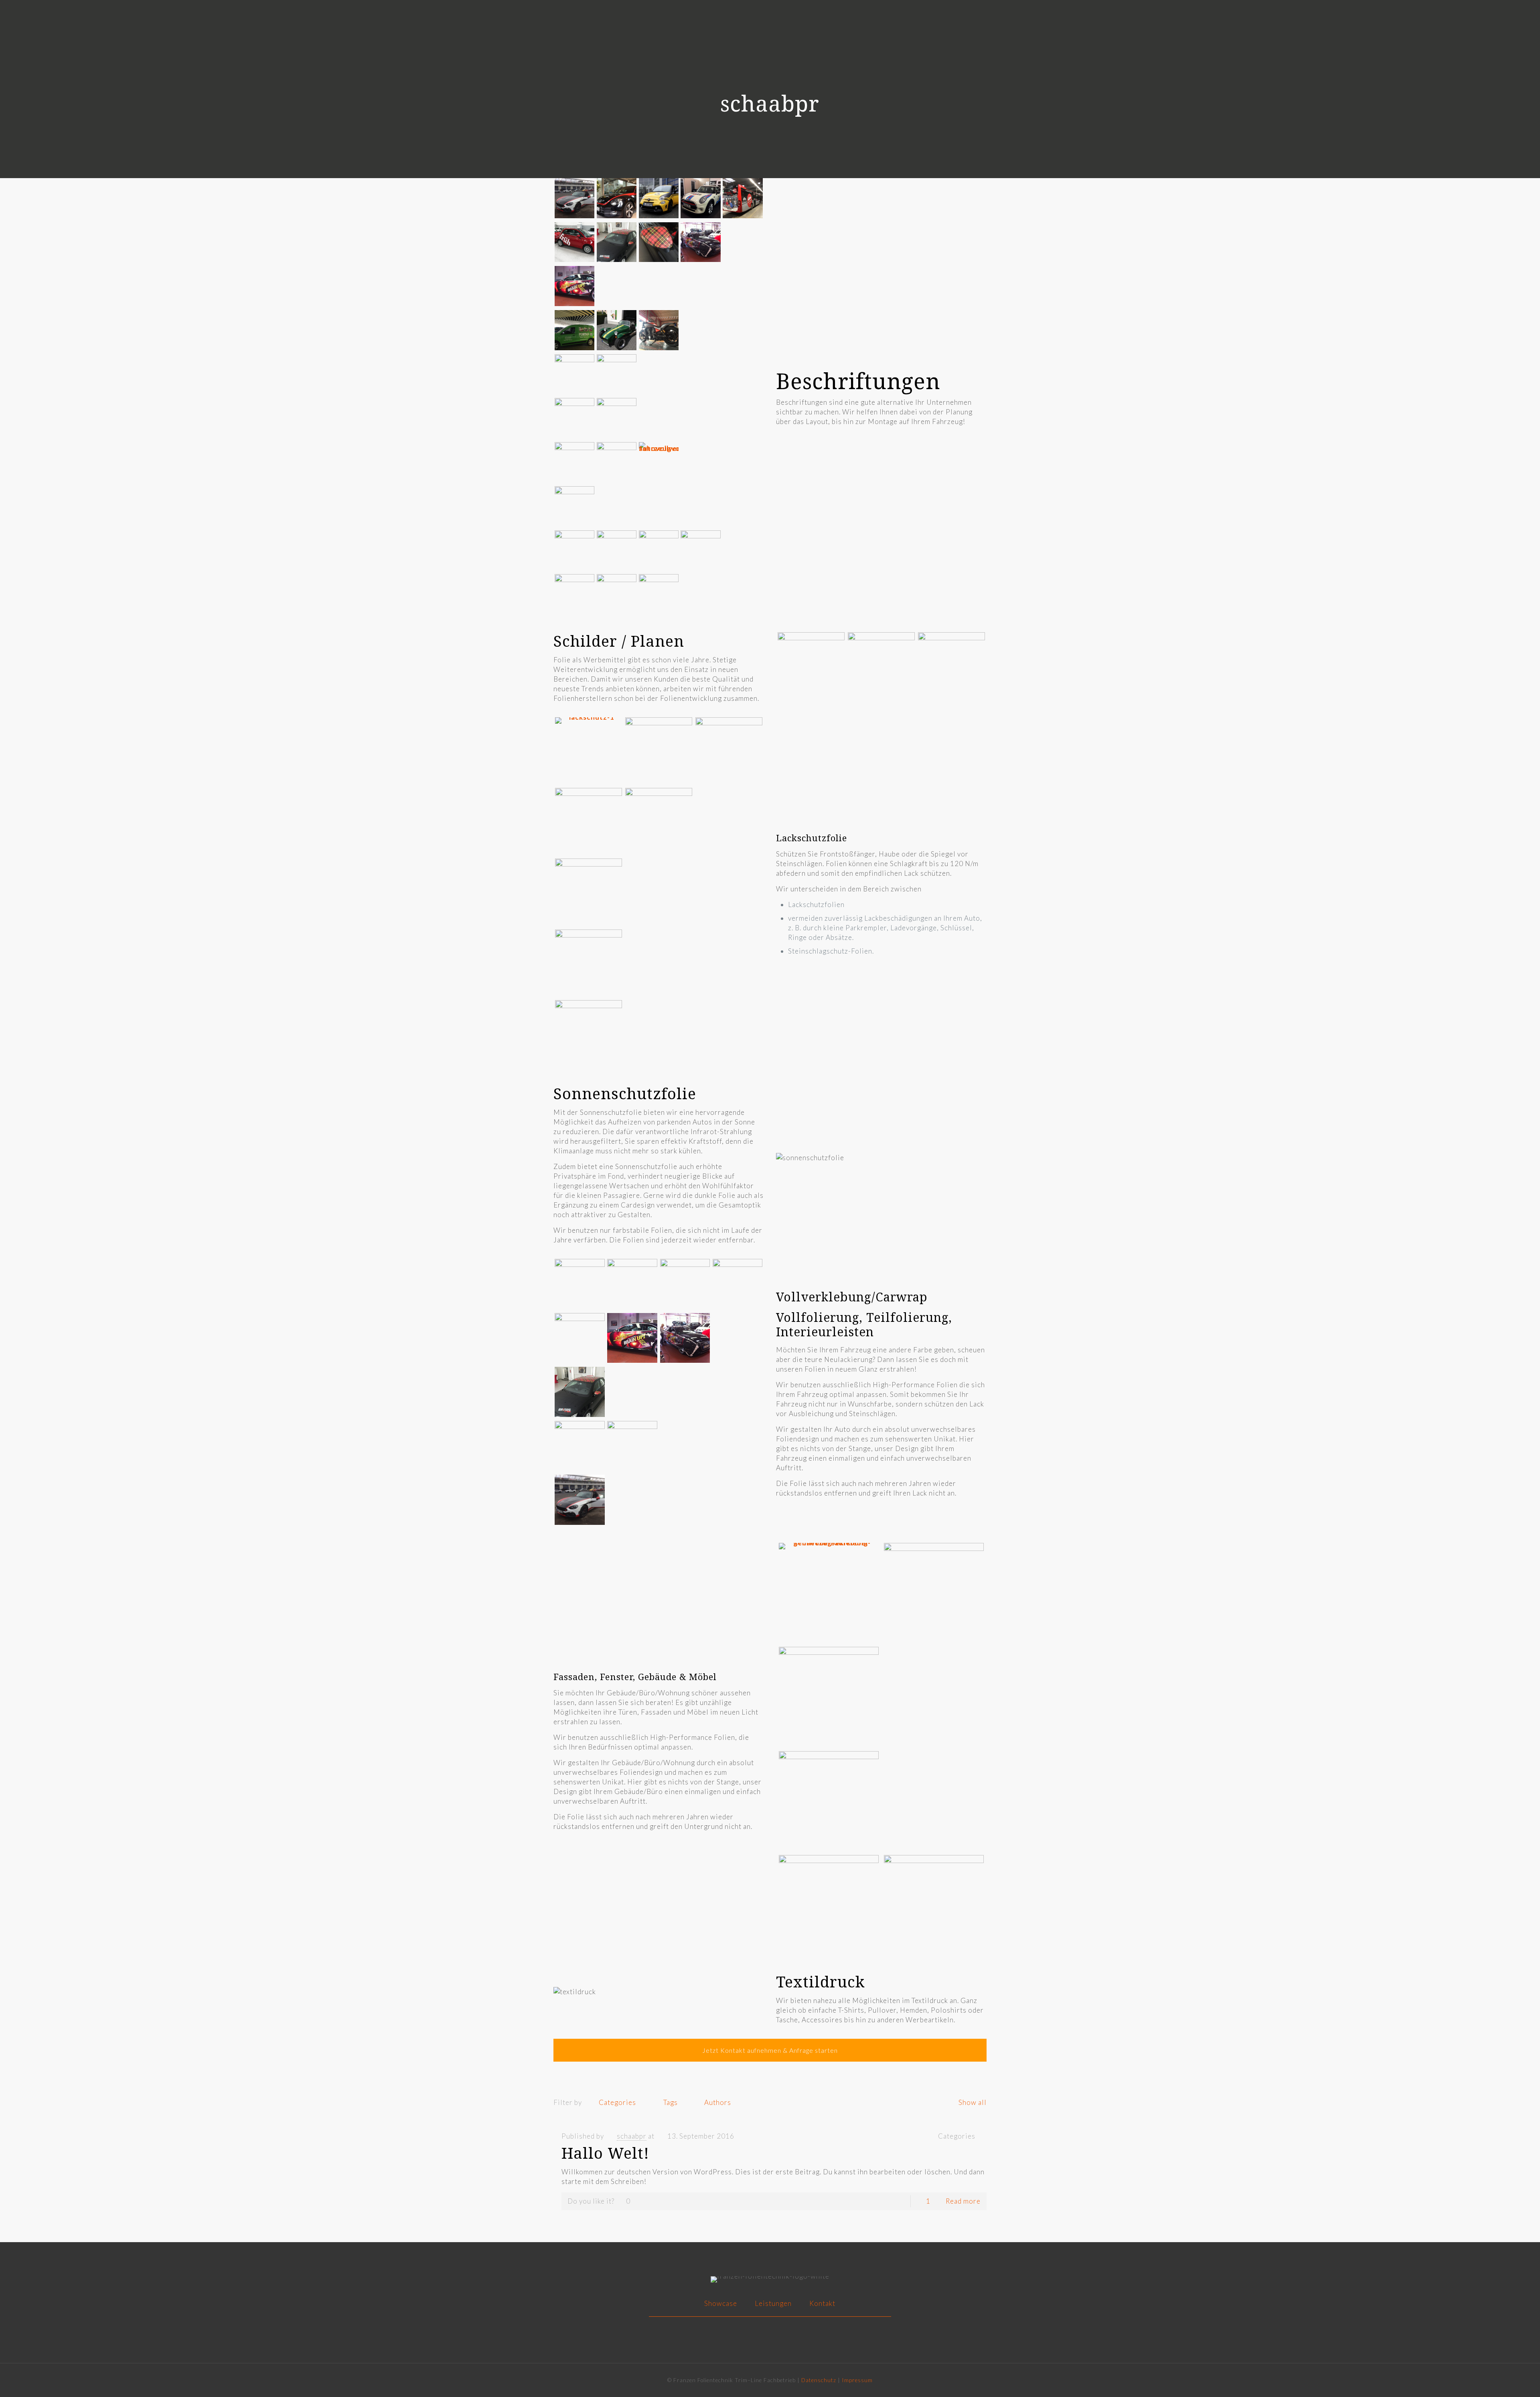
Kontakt (822, 2303)
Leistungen (773, 2303)
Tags (671, 2102)
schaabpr (632, 2136)
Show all (973, 2102)
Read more (963, 2201)
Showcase (721, 2303)
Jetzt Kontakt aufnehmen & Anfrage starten (770, 2050)
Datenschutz (819, 2380)
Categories (617, 2102)
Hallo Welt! (605, 2153)
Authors (718, 2102)
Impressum (857, 2380)
